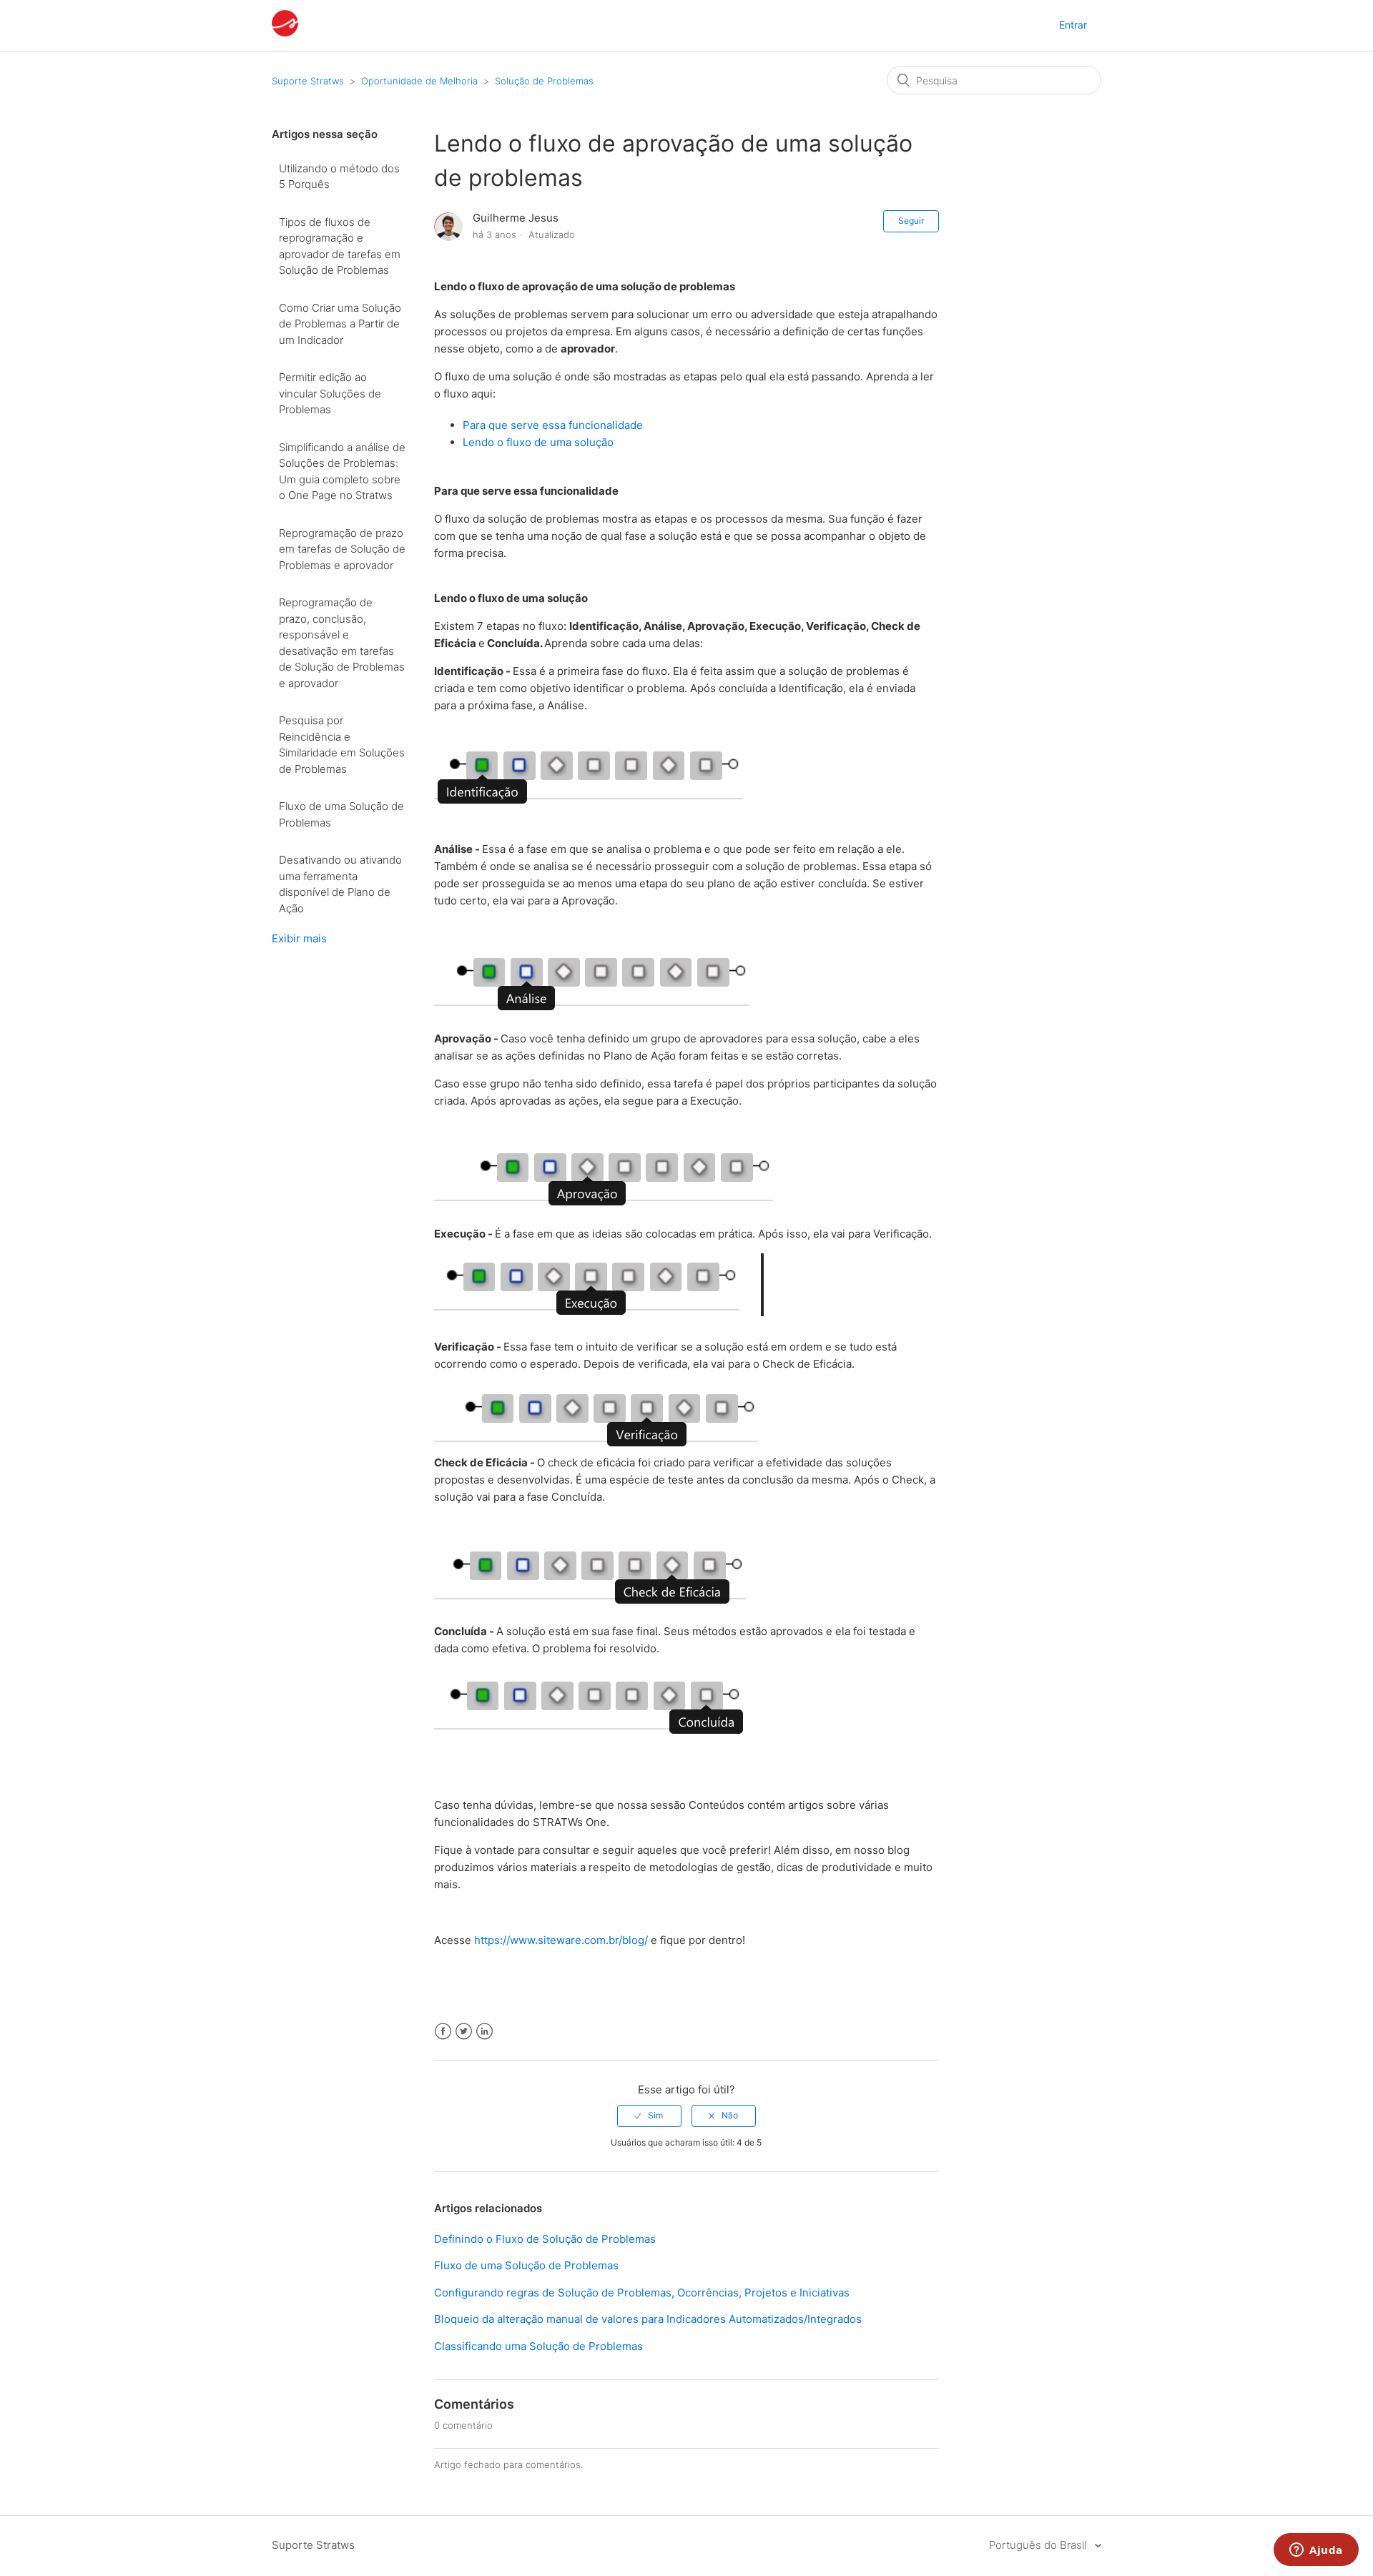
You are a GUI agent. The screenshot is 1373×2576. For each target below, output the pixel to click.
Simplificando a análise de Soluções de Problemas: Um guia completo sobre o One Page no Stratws (342, 472)
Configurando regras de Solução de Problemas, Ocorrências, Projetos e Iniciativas (642, 2293)
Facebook (443, 2032)
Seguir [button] (911, 221)
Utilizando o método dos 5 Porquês (339, 177)
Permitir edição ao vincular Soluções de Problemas (330, 393)
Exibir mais (299, 938)
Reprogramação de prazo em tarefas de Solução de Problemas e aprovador (342, 549)
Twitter (464, 2032)
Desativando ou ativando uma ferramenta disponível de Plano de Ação (340, 884)
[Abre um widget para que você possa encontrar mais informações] (1316, 2551)
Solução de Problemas (544, 81)
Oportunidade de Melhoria (419, 81)
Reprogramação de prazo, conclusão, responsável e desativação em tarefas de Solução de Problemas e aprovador (342, 643)
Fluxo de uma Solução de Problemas (341, 814)
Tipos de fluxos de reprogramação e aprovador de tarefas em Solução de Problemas (340, 246)
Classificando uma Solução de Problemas (538, 2346)
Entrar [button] (1073, 25)
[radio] (649, 2116)
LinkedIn (484, 2032)
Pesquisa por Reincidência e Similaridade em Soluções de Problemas (342, 745)
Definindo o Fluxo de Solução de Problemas (545, 2239)
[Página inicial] (285, 33)
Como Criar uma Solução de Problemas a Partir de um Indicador (340, 324)
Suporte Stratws (308, 81)
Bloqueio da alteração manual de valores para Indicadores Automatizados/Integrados (648, 2319)
